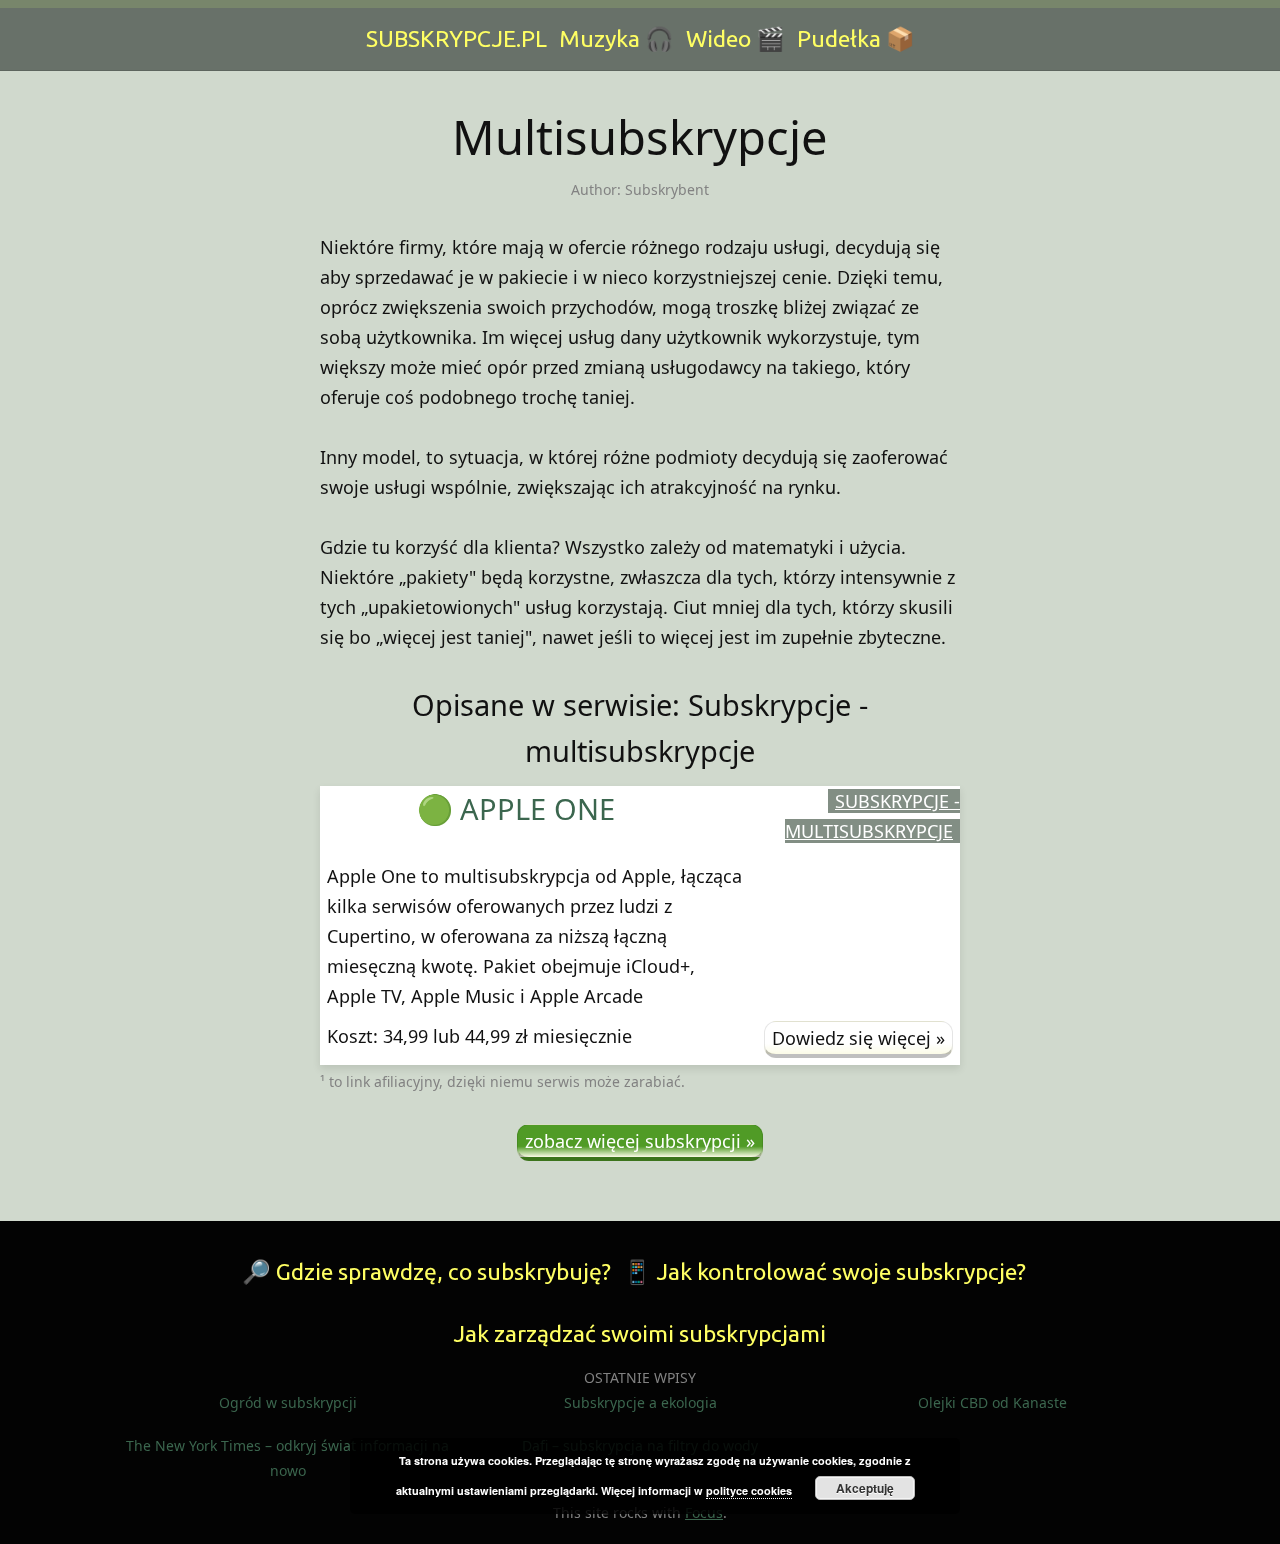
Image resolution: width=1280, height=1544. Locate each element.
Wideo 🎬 (735, 38)
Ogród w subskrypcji (288, 1402)
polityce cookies (749, 1490)
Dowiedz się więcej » (858, 1038)
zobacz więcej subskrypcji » (640, 1141)
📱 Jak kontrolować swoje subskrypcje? (824, 1271)
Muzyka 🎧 (616, 38)
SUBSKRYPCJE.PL (456, 38)
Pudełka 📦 (856, 38)
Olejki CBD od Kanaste (992, 1402)
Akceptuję (865, 1488)
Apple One (537, 808)
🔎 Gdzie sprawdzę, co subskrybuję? (426, 1271)
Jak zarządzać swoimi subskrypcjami (640, 1333)
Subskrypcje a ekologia (640, 1402)
